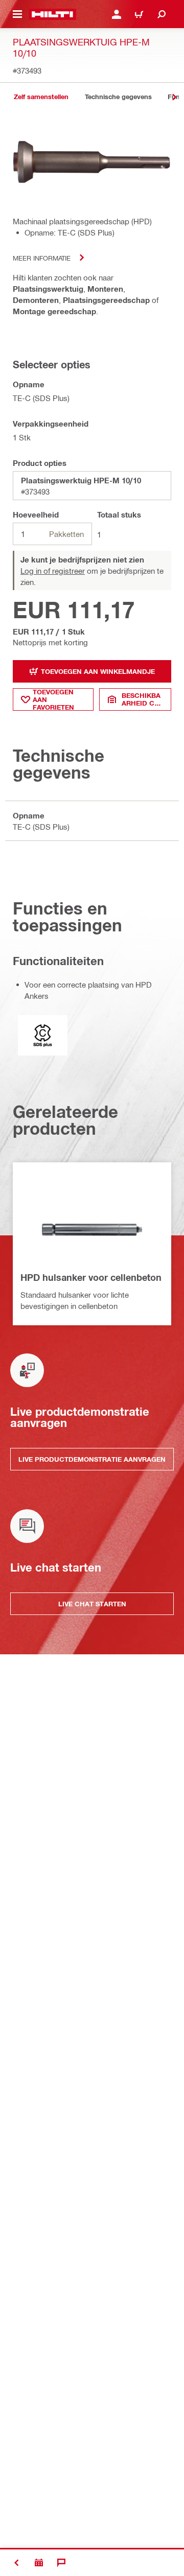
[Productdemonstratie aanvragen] (39, 2563)
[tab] (41, 97)
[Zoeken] (162, 14)
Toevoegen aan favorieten (53, 699)
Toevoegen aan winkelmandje (98, 671)
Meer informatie (42, 258)
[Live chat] (61, 2563)
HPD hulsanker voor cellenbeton (91, 1277)
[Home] (52, 14)
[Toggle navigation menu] (17, 14)
